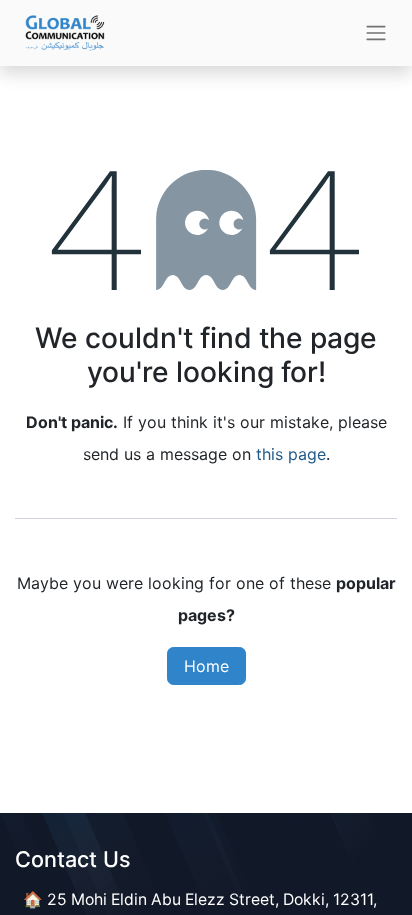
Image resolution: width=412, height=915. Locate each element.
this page (291, 454)
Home (206, 666)
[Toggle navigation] (376, 33)
